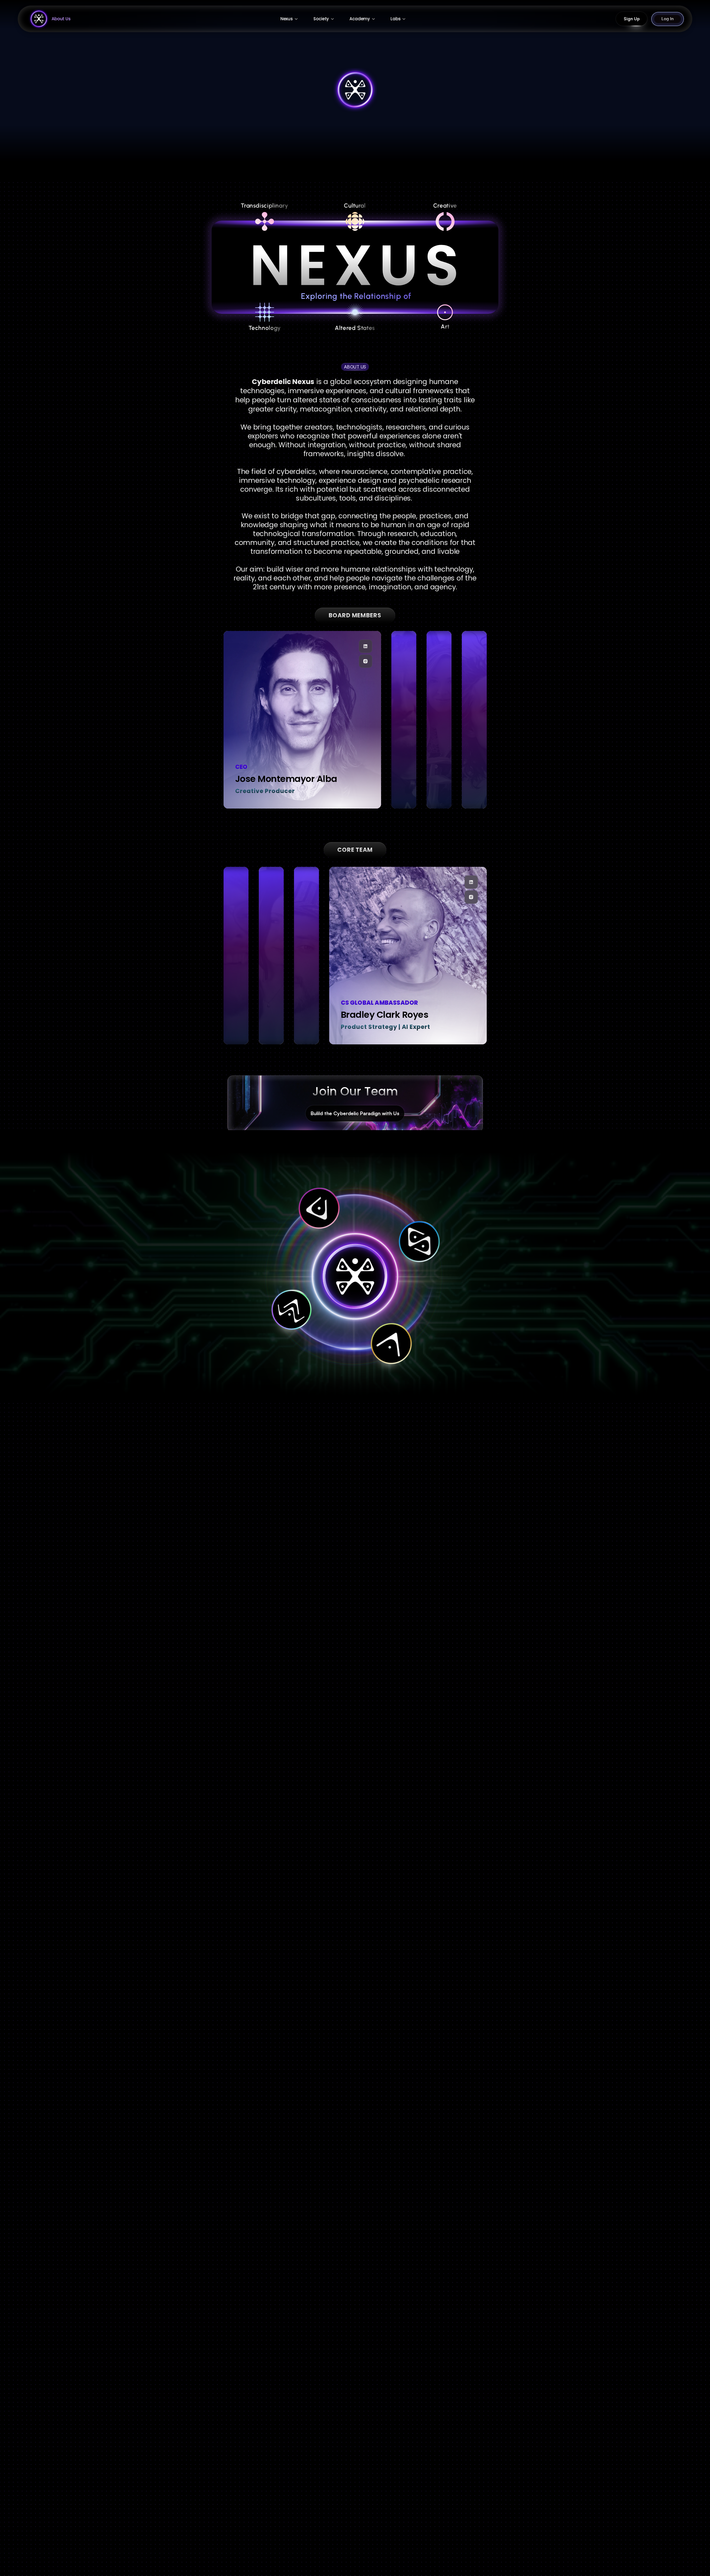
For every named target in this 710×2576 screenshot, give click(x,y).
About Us (61, 19)
